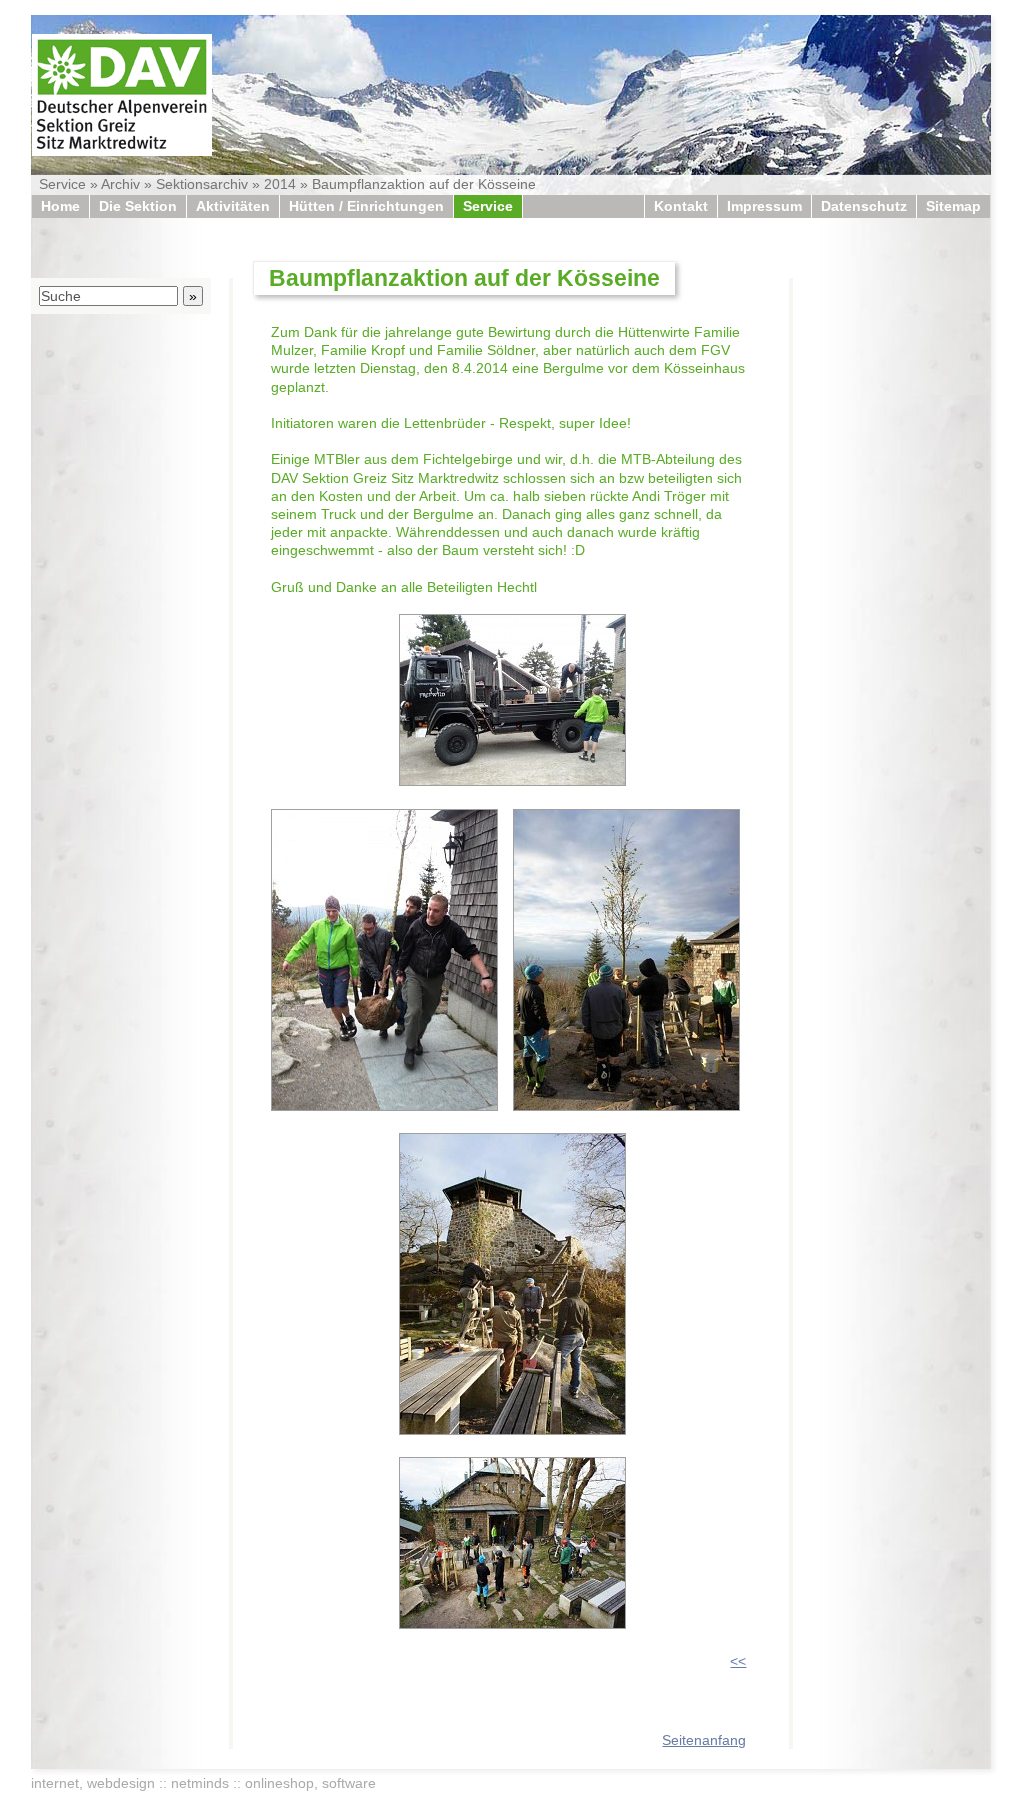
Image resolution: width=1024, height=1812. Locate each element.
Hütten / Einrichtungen (366, 206)
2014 (280, 184)
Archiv (120, 184)
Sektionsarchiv (202, 184)
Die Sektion (138, 206)
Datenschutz (864, 206)
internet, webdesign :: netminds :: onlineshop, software (203, 1783)
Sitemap (953, 206)
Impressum (764, 206)
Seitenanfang (704, 1740)
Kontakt (681, 206)
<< (738, 1661)
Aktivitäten (233, 206)
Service (62, 184)
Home (60, 206)
